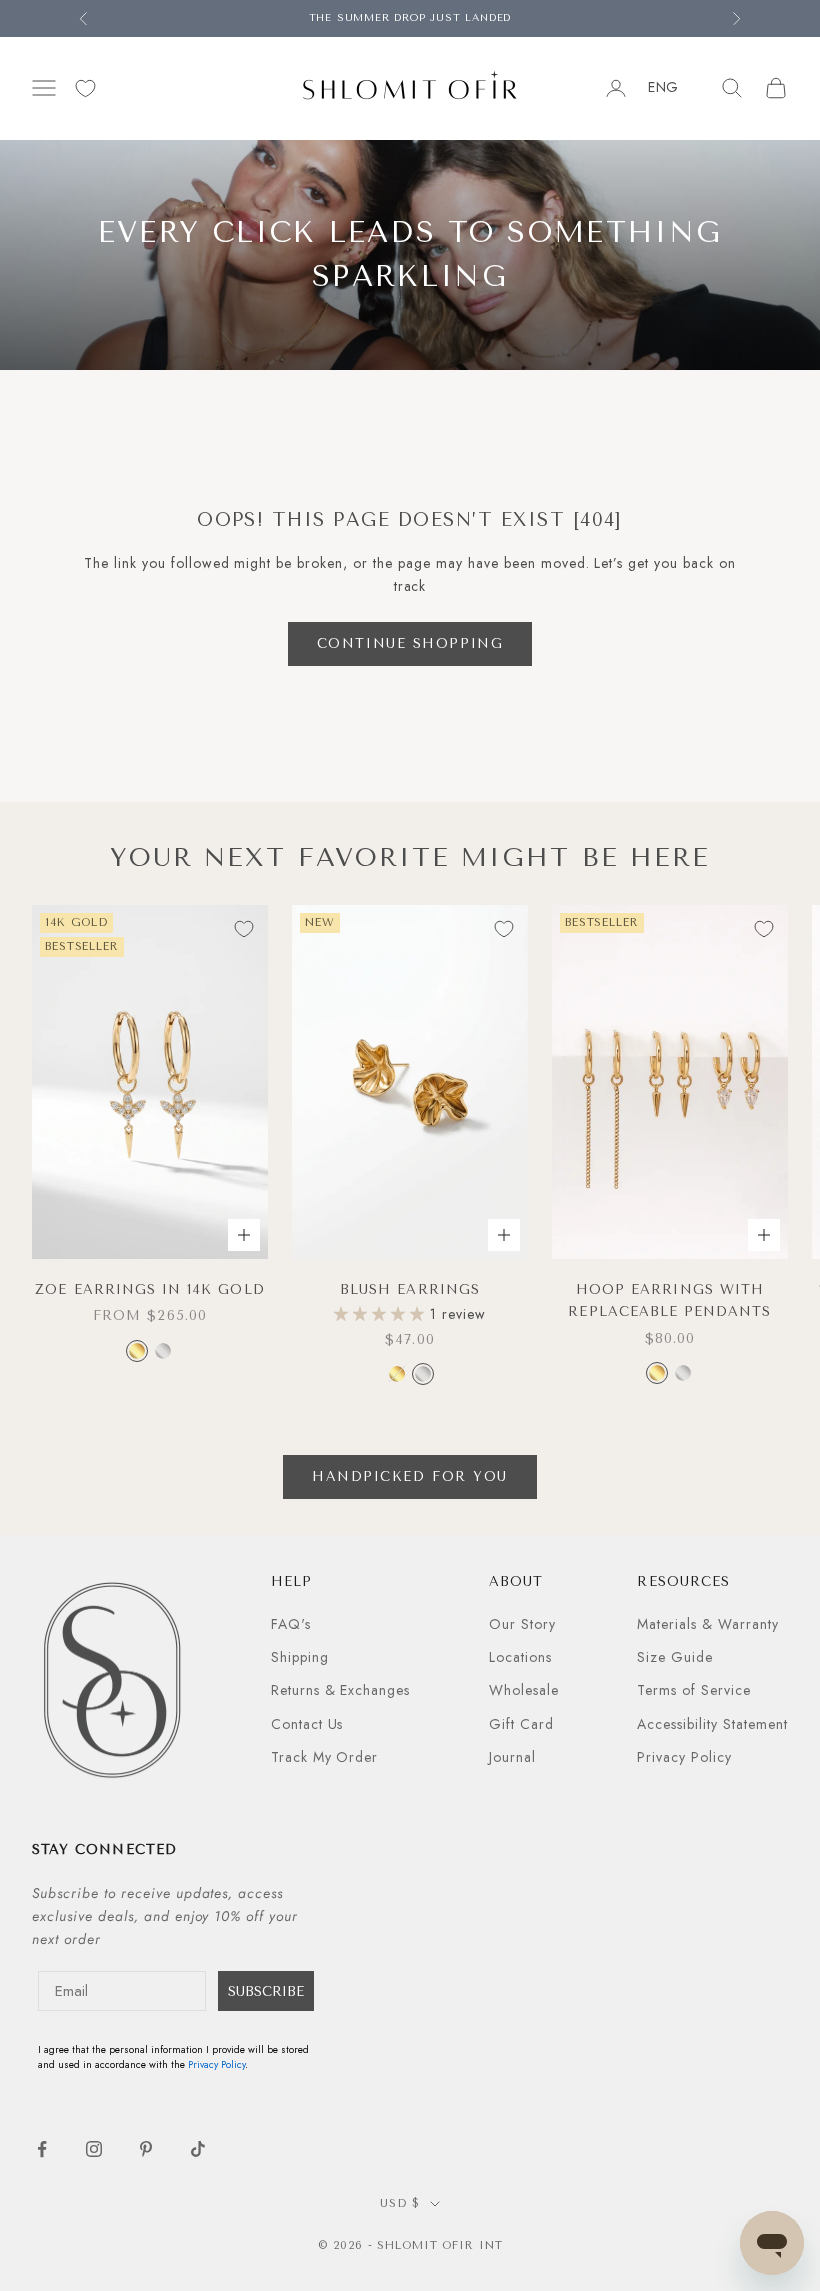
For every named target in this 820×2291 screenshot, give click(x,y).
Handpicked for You (410, 1476)
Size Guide (675, 1657)
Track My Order (325, 1757)
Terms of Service (694, 1690)
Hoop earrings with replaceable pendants (669, 1300)
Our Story (522, 1624)
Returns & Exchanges (341, 1690)
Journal (512, 1757)
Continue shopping (410, 643)
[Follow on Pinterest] (146, 2149)
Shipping (300, 1657)
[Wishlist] (85, 88)
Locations (520, 1657)
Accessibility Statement (712, 1724)
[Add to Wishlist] (244, 929)
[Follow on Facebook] (42, 2149)
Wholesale (524, 1690)
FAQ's (291, 1624)
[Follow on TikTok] (198, 2149)
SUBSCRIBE (266, 1991)
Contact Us (307, 1724)
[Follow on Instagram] (94, 2149)
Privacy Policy (684, 1757)
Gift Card (521, 1724)
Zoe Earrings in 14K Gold (149, 1289)
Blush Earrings (410, 1289)
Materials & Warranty (708, 1624)
